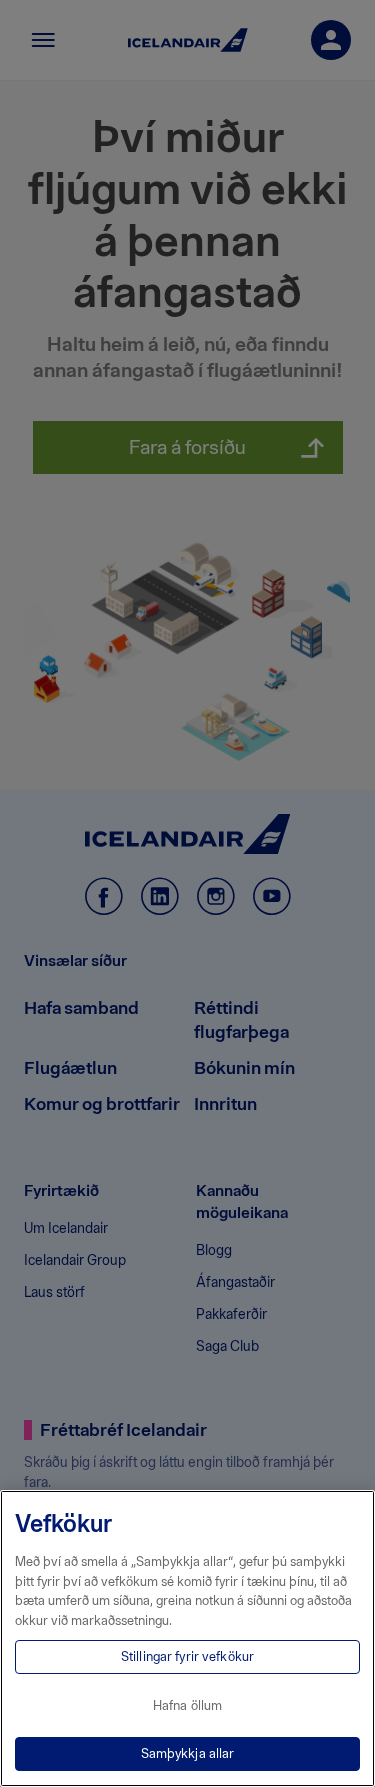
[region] (187, 1638)
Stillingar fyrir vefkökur (187, 1656)
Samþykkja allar (188, 1753)
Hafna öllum (187, 1705)
